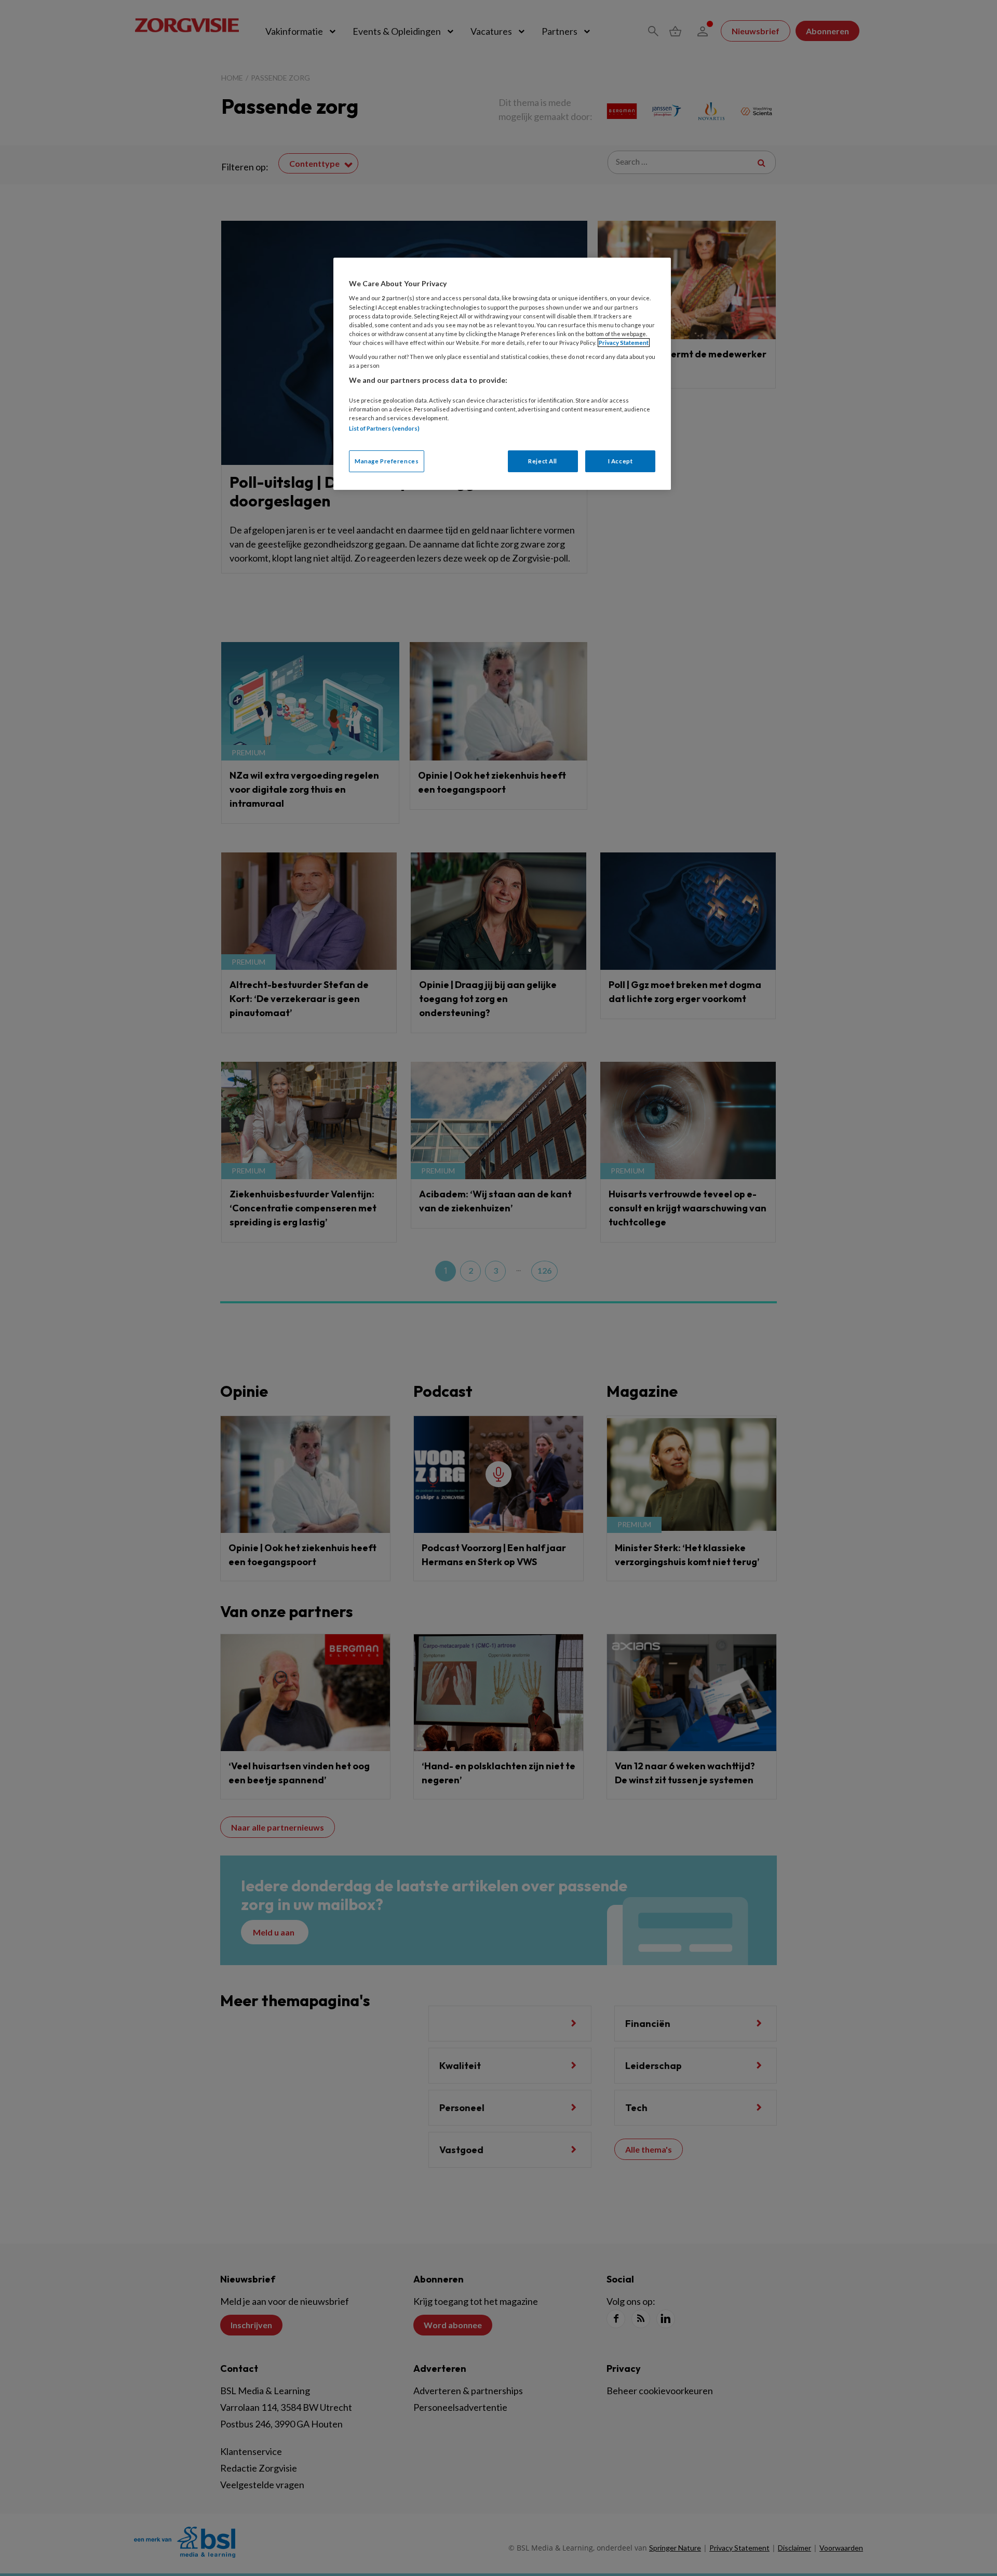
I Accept (621, 461)
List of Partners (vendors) (384, 428)
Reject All (543, 461)
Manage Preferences (387, 461)
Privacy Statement (624, 343)
